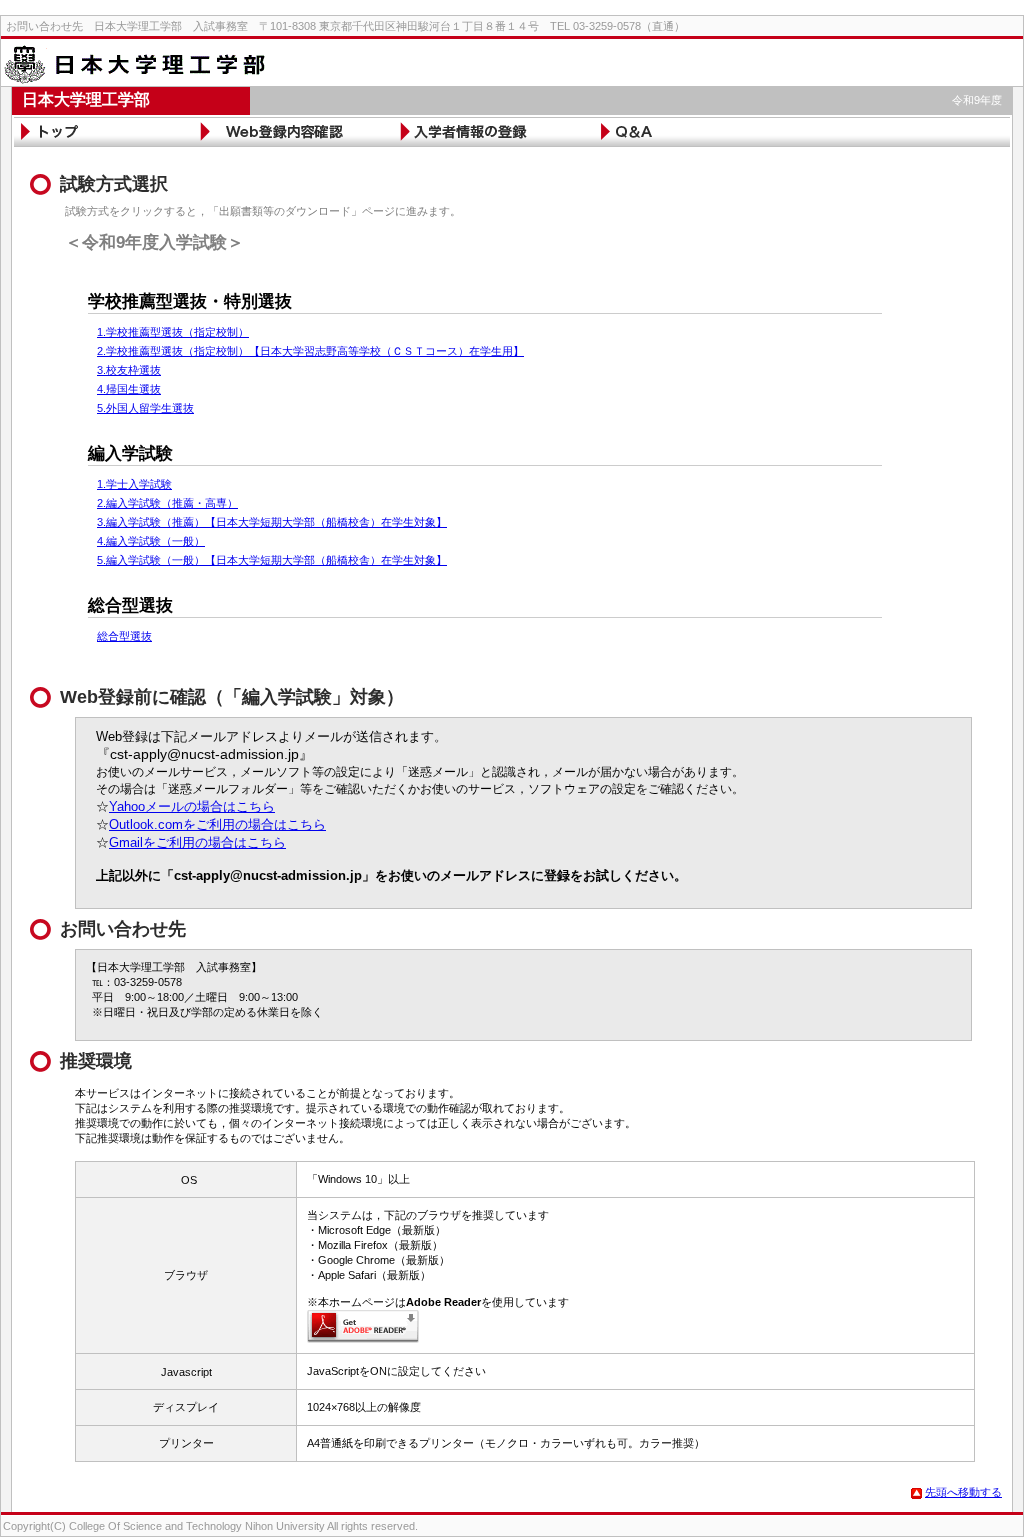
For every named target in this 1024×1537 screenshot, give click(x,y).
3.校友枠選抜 (129, 370)
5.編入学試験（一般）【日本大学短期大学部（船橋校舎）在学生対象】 (272, 560)
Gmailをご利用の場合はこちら (197, 842)
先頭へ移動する (963, 1492)
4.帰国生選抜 (129, 389)
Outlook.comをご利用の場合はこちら (217, 824)
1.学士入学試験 (134, 484)
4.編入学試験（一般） (151, 541)
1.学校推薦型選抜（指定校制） (173, 332)
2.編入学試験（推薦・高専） (167, 503)
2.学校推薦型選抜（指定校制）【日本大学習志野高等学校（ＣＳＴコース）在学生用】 (310, 351)
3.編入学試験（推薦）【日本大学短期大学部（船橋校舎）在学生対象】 (272, 522)
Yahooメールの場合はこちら (192, 806)
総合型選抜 (124, 636)
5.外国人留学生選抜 (145, 408)
